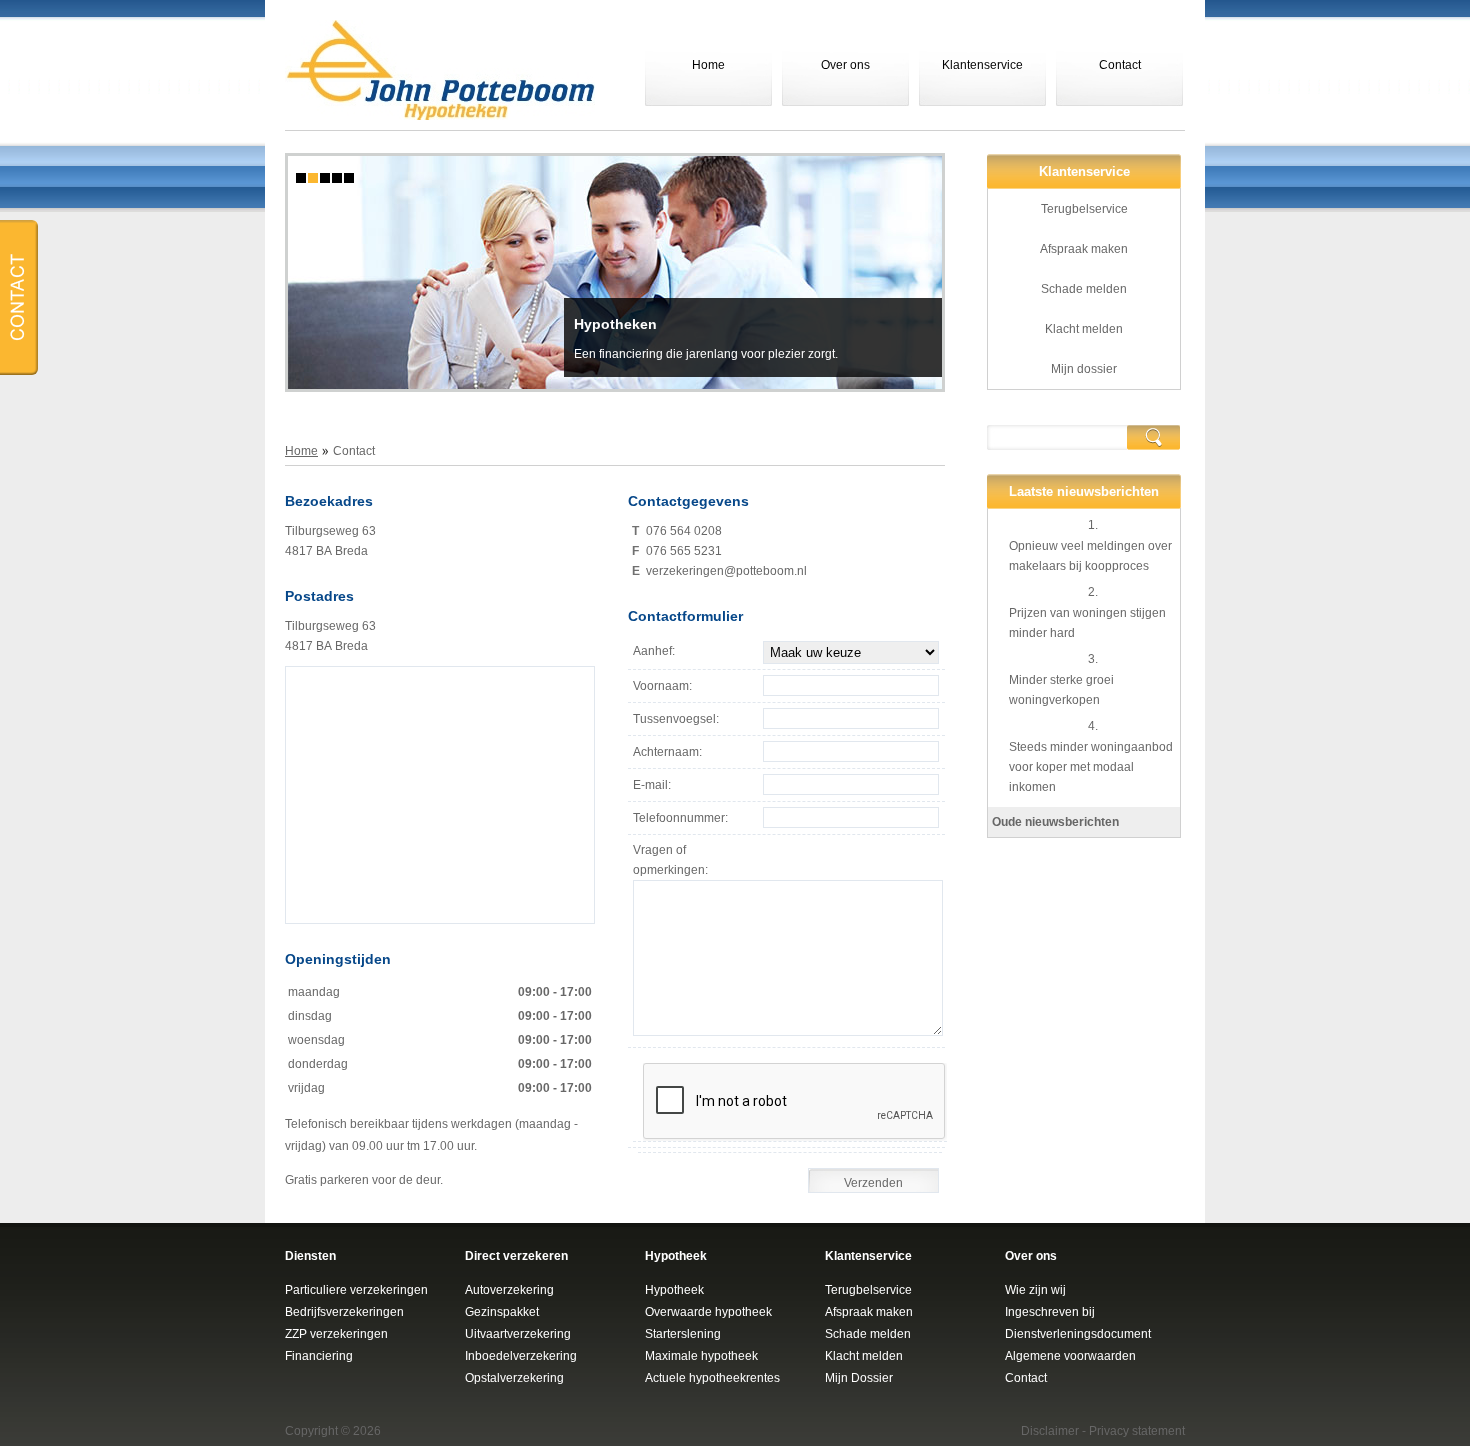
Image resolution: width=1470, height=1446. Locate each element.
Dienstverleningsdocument (1078, 1334)
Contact (1120, 65)
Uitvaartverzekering (518, 1334)
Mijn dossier (1084, 369)
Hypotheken (615, 324)
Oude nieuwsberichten (1055, 822)
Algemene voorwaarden (1070, 1356)
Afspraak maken (1084, 249)
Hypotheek (674, 1290)
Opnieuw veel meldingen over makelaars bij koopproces (1090, 556)
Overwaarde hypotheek (708, 1312)
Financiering (319, 1356)
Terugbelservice (1084, 209)
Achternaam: (667, 752)
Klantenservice (982, 65)
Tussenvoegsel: (676, 719)
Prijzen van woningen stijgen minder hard (1087, 623)
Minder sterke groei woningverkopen (1061, 690)
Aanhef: (654, 651)
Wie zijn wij (1035, 1290)
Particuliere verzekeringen (356, 1290)
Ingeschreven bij (1050, 1312)
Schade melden (1084, 289)
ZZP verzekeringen (336, 1334)
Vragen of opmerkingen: (670, 860)
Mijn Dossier (859, 1378)
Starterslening (683, 1334)
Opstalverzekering (514, 1378)
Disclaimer (1050, 1431)
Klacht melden (1084, 329)
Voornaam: (662, 686)
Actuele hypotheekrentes (712, 1378)
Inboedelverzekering (521, 1356)
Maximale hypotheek (701, 1356)
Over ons (845, 65)
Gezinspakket (502, 1312)
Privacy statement (1137, 1431)
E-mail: (652, 785)
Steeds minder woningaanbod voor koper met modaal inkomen (1091, 767)
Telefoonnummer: (680, 818)
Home (708, 65)
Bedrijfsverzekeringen (344, 1312)
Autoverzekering (509, 1290)
